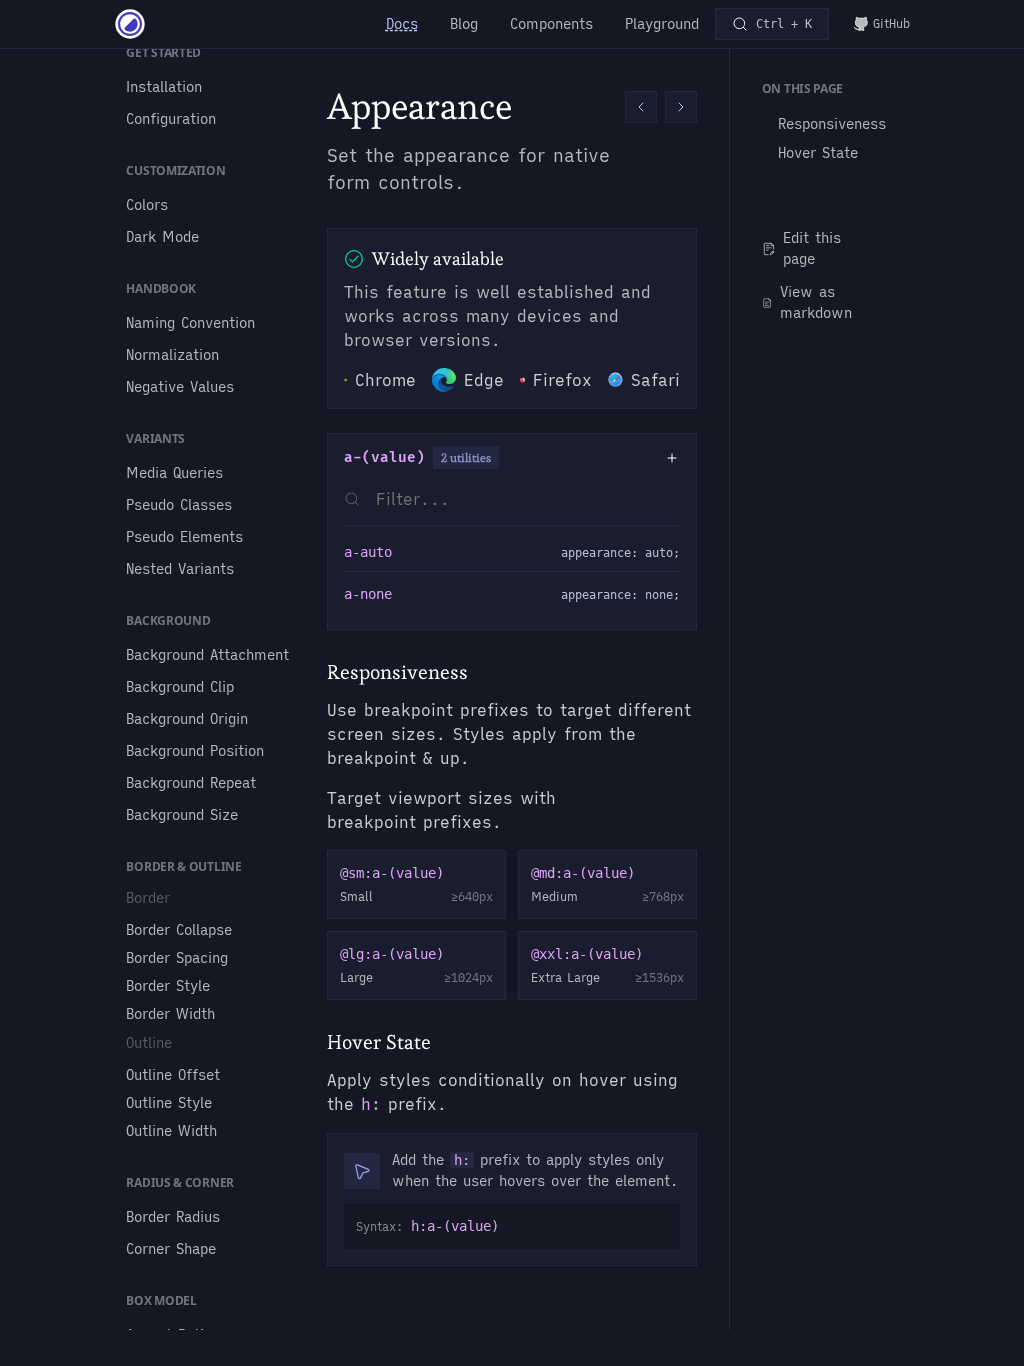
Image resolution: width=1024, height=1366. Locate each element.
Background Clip (180, 687)
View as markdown (816, 302)
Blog (464, 24)
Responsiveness (832, 124)
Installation (164, 87)
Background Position (195, 751)
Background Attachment (207, 655)
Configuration (171, 119)
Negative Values (180, 387)
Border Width (170, 1014)
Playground (662, 24)
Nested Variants (180, 569)
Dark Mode (162, 237)
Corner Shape (171, 1249)
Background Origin (187, 719)
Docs (402, 24)
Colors (147, 205)
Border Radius (173, 1217)
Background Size (182, 815)
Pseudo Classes (179, 505)
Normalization (172, 355)
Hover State (818, 153)
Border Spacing (177, 958)
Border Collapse (179, 930)
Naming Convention (190, 323)
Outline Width (171, 1131)
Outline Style (169, 1103)
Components (551, 24)
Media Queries (174, 473)
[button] (641, 107)
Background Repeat (191, 783)
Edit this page (812, 248)
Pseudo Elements (184, 537)
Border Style (168, 986)
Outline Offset (173, 1075)
